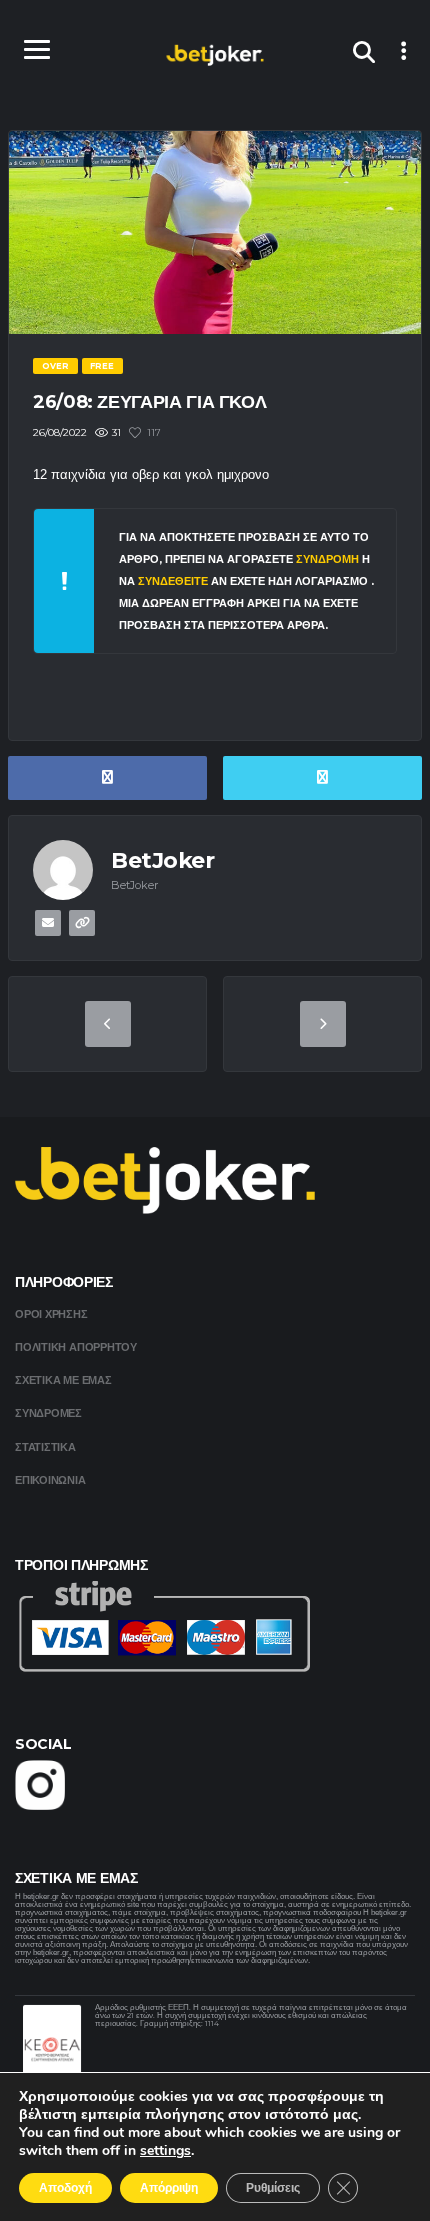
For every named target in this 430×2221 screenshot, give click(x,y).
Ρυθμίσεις (273, 2188)
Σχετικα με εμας (63, 1380)
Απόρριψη (169, 2188)
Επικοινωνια (50, 1480)
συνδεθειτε (174, 581)
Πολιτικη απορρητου (76, 1347)
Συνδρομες (48, 1413)
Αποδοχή (65, 2188)
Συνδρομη (327, 559)
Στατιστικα (45, 1447)
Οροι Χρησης (51, 1314)
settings (165, 2151)
